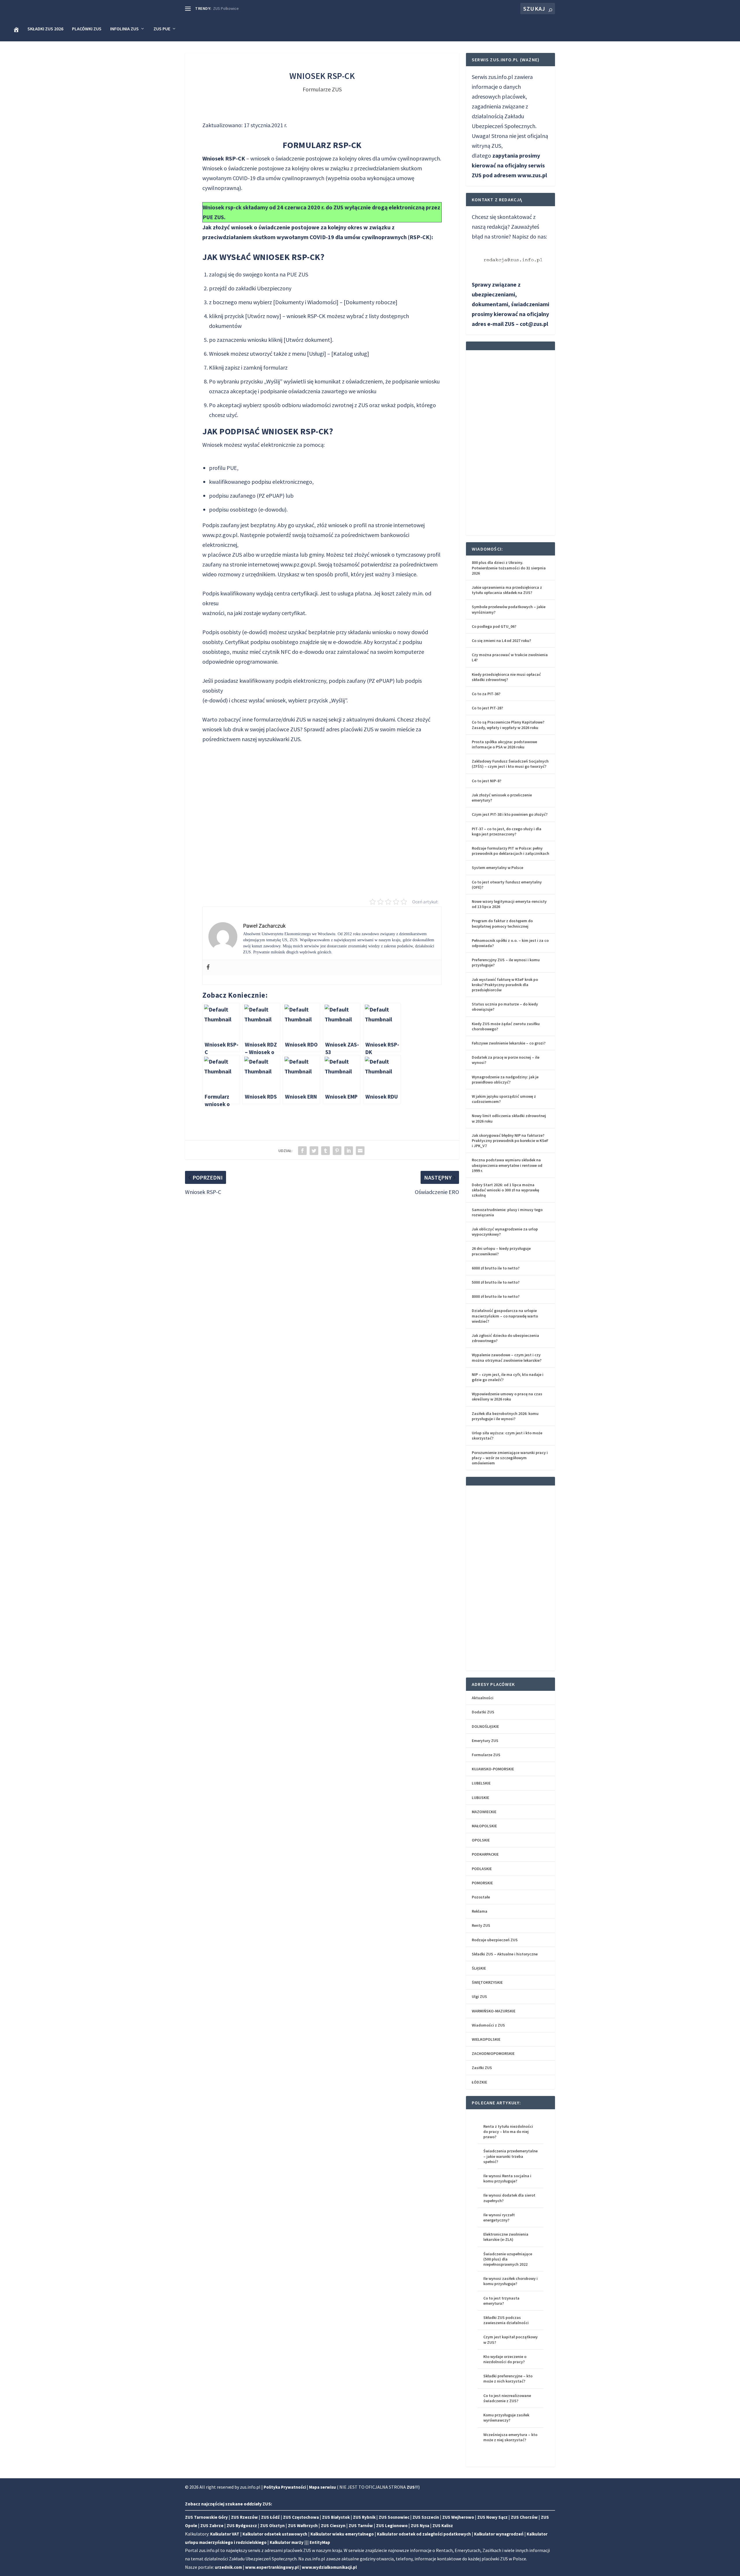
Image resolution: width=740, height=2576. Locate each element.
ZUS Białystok (336, 2517)
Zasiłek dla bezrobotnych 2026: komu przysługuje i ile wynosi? (505, 1416)
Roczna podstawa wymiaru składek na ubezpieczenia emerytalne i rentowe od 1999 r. (507, 1165)
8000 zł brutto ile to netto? (496, 1296)
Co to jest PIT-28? (487, 708)
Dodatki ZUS (483, 1712)
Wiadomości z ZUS (488, 2025)
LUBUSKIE (480, 1798)
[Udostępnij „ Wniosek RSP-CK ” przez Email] (360, 1151)
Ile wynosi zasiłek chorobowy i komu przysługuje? (510, 2281)
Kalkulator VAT (225, 2534)
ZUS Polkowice (226, 8)
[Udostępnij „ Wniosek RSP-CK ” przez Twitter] (314, 1151)
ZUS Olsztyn (272, 2526)
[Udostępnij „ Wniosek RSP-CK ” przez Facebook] (302, 1151)
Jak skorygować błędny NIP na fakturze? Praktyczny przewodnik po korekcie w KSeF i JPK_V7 (510, 1141)
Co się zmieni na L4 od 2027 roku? (501, 641)
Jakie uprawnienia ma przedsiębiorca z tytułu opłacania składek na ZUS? (507, 590)
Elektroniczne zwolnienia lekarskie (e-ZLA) (506, 2237)
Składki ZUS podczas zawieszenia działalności (506, 2320)
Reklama (480, 1911)
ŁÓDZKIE (479, 2082)
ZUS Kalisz (443, 2526)
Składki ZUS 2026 (45, 29)
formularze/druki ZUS (280, 719)
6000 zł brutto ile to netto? (496, 1268)
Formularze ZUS (322, 89)
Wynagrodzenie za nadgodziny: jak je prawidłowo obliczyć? (505, 1080)
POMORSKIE (482, 1883)
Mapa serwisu (322, 2487)
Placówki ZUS (87, 29)
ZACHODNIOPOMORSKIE (493, 2053)
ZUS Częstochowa (301, 2517)
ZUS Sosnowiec (394, 2517)
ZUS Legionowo (392, 2526)
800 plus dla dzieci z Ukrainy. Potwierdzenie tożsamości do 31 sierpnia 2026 (509, 568)
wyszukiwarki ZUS (279, 739)
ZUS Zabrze (212, 2526)
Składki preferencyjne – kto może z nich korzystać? (508, 2378)
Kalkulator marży (287, 2542)
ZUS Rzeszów (244, 2517)
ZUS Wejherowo (458, 2517)
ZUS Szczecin (426, 2517)
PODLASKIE (482, 1869)
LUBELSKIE (481, 1783)
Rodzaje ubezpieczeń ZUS (495, 1940)
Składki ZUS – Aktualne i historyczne (505, 1954)
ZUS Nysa (420, 2526)
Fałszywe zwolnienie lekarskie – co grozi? (509, 1043)
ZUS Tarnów (361, 2526)
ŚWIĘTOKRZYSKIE (487, 1982)
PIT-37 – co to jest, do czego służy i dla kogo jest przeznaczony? (507, 831)
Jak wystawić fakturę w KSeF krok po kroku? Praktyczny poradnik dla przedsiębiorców (505, 985)
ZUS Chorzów (524, 2517)
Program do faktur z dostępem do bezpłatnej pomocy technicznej (502, 923)
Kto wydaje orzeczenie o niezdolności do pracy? (505, 2359)
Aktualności (483, 1698)
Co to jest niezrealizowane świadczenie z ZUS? (507, 2398)
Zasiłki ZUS (482, 2068)
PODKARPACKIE (485, 1854)
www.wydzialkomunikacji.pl (329, 2567)
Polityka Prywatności (285, 2487)
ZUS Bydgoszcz (242, 2526)
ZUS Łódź (270, 2517)
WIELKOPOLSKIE (486, 2039)
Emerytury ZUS (485, 1741)
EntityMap (320, 2542)
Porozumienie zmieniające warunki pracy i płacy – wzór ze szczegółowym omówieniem (510, 1458)
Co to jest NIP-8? (486, 781)
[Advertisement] (322, 816)
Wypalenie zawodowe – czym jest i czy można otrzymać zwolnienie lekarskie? (507, 1357)
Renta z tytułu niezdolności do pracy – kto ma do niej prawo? (508, 2132)
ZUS (369, 729)
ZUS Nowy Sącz (492, 2517)
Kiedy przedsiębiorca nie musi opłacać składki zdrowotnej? (506, 677)
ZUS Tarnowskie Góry (206, 2517)
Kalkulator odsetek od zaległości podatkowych (424, 2534)
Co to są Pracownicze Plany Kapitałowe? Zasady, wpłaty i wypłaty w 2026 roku (508, 725)
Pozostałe (481, 1897)
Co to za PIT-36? (486, 694)
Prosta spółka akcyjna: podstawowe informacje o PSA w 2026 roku (504, 744)
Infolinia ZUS (124, 29)
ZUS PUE (162, 29)
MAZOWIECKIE (484, 1812)
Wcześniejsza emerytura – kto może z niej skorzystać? (510, 2437)
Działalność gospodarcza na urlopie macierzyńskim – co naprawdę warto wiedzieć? (505, 1316)
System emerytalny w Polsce (497, 868)
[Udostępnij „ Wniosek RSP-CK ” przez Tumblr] (325, 1151)
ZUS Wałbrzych (303, 2526)
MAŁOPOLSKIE (484, 1826)
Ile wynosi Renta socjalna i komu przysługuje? (507, 2178)
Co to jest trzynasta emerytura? (501, 2301)
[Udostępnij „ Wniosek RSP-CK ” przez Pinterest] (337, 1151)
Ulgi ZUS (479, 1996)
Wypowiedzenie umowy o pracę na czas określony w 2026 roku (507, 1396)
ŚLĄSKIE (479, 1968)
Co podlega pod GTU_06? (494, 626)
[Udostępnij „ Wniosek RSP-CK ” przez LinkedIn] (349, 1151)
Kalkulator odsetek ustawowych (275, 2534)
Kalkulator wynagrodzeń (499, 2534)
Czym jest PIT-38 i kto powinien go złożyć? (510, 814)
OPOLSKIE (481, 1840)
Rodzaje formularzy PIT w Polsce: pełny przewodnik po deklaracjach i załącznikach (510, 851)
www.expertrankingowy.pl (272, 2567)
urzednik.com (228, 2567)
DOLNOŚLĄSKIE (485, 1726)
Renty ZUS (481, 1925)
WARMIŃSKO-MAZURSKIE (494, 2011)
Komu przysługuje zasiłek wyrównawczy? (506, 2418)
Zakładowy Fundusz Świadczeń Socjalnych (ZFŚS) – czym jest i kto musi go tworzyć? (510, 764)
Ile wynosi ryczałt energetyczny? (499, 2217)
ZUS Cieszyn (333, 2526)
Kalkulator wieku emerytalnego (342, 2534)
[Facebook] (208, 967)
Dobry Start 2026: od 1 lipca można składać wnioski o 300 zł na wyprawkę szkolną (505, 1190)
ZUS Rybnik (364, 2517)
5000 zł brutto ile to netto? (496, 1282)
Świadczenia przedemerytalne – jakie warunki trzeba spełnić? (510, 2156)
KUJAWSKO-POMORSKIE (493, 1769)
